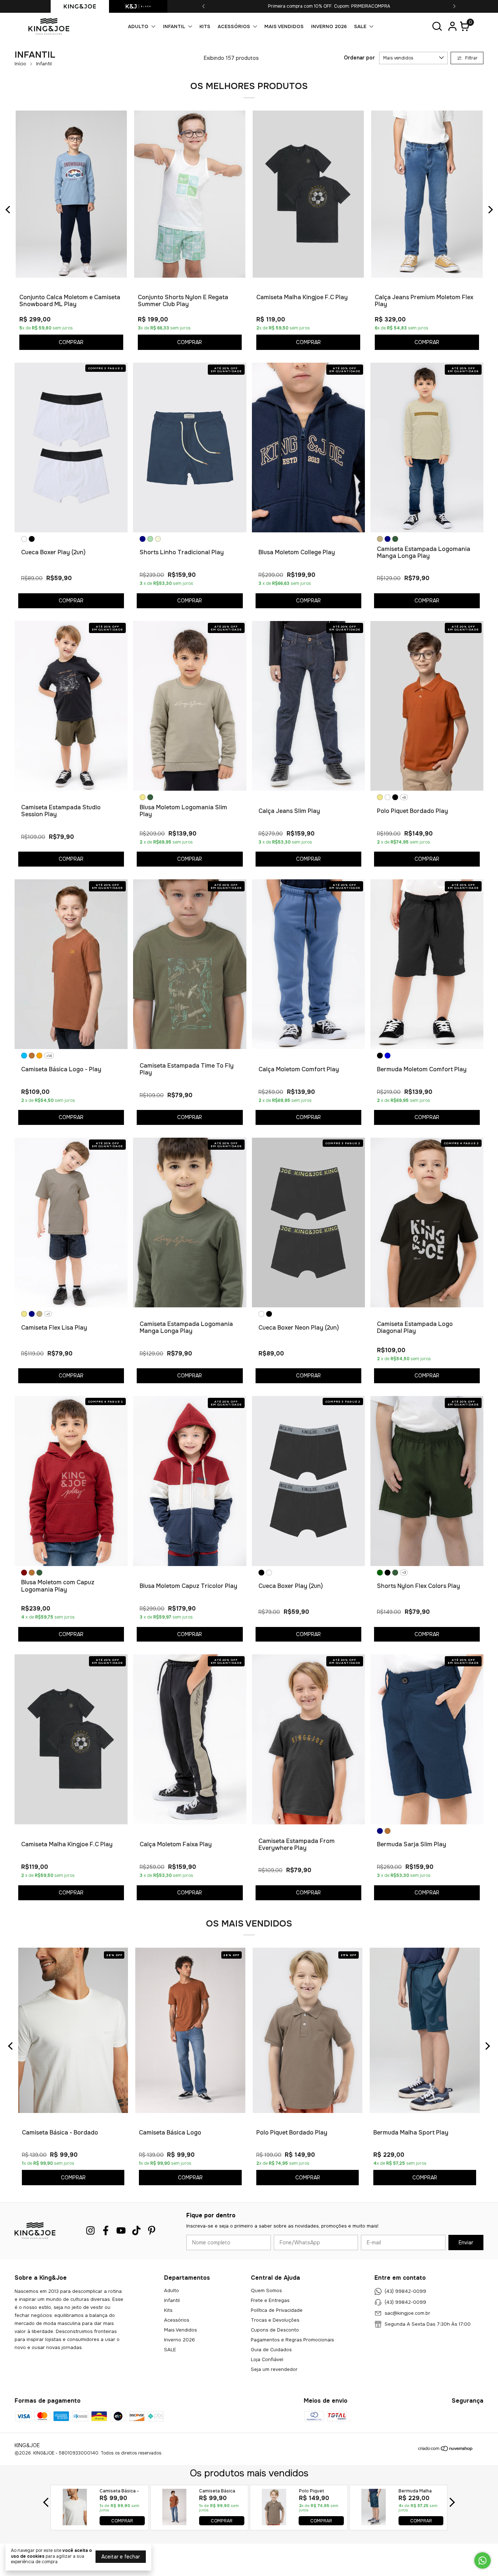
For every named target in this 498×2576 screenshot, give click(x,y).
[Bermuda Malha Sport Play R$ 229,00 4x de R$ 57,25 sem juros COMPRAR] (373, 2534)
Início (20, 64)
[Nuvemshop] (421, 2461)
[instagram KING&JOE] (90, 2231)
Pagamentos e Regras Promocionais (292, 2340)
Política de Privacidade (277, 2310)
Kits (205, 26)
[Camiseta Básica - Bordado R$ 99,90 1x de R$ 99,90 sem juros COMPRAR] (75, 2534)
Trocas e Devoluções (275, 2320)
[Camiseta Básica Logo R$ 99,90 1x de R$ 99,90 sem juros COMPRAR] (174, 2534)
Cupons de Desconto (275, 2330)
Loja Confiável (267, 2359)
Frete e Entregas (270, 2300)
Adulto (138, 26)
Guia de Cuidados (271, 2350)
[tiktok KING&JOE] (136, 2231)
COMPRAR (122, 2532)
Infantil (174, 26)
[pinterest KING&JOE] (152, 2231)
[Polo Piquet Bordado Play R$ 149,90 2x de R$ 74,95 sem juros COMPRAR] (274, 2534)
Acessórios (234, 26)
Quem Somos (266, 2290)
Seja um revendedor (274, 2369)
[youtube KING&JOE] (121, 2231)
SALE (360, 26)
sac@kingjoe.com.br (407, 2313)
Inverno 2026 (329, 26)
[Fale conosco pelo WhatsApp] (483, 2560)
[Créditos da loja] (466, 2459)
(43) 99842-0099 (405, 2291)
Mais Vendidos (284, 26)
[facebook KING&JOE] (106, 2231)
